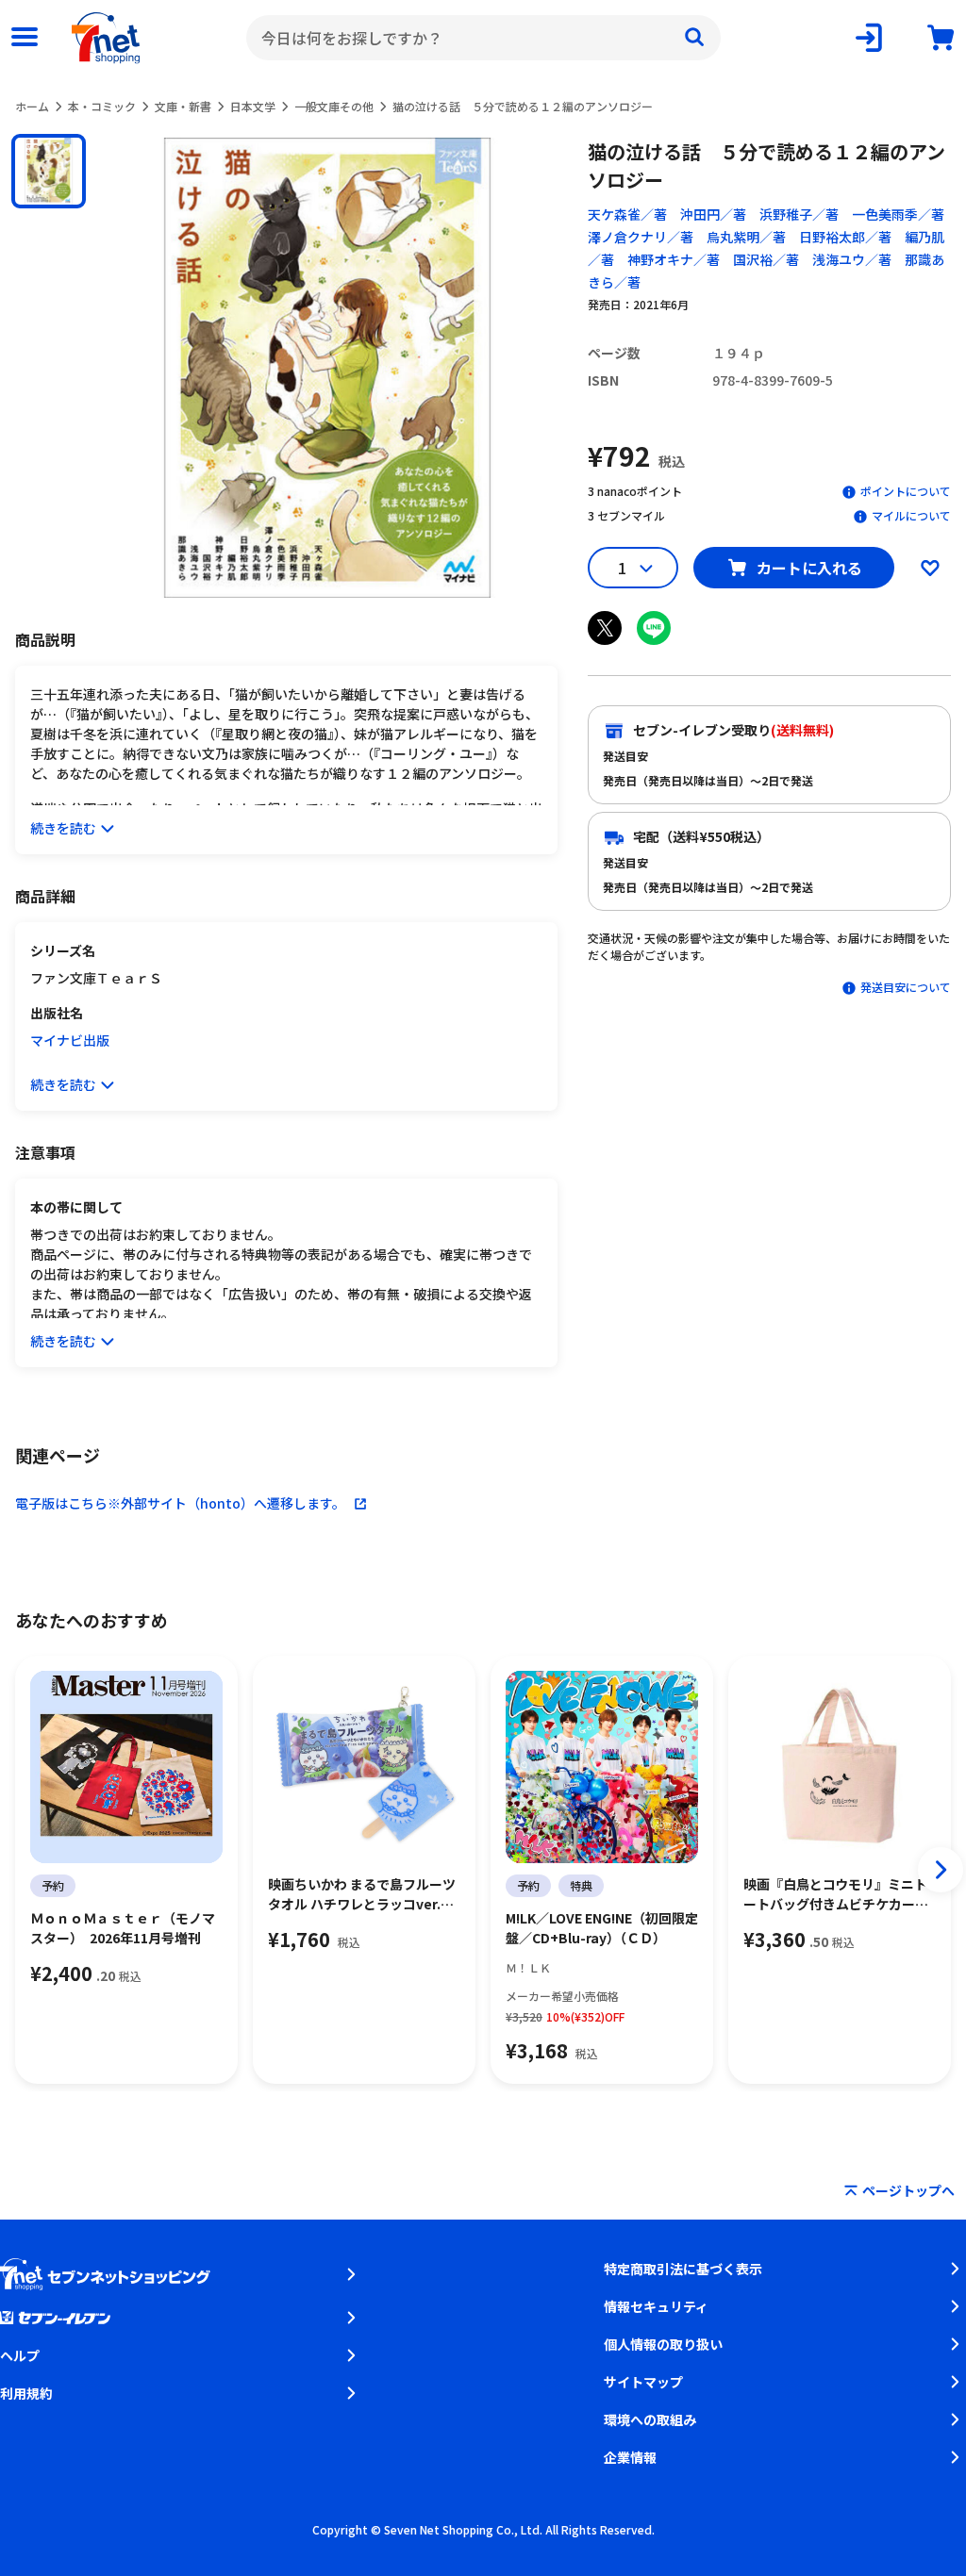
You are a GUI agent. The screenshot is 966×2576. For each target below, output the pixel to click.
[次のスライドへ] (941, 1870)
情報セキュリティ (656, 2306)
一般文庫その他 (334, 106)
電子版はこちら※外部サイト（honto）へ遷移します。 (180, 1503)
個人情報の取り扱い (663, 2344)
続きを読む (63, 828)
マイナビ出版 (70, 1040)
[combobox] (483, 38)
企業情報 (630, 2457)
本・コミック (102, 106)
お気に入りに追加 (930, 568)
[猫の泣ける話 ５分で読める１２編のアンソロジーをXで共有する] (605, 628)
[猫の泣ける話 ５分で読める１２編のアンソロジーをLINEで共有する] (654, 628)
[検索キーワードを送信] (694, 38)
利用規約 (26, 2393)
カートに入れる (809, 568)
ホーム (32, 106)
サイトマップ (643, 2382)
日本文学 (253, 106)
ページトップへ (908, 2190)
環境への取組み (650, 2419)
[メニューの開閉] (25, 38)
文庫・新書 (183, 106)
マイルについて (911, 515)
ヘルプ (20, 2355)
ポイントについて (906, 491)
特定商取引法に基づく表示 (683, 2269)
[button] (49, 171)
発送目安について (906, 987)
